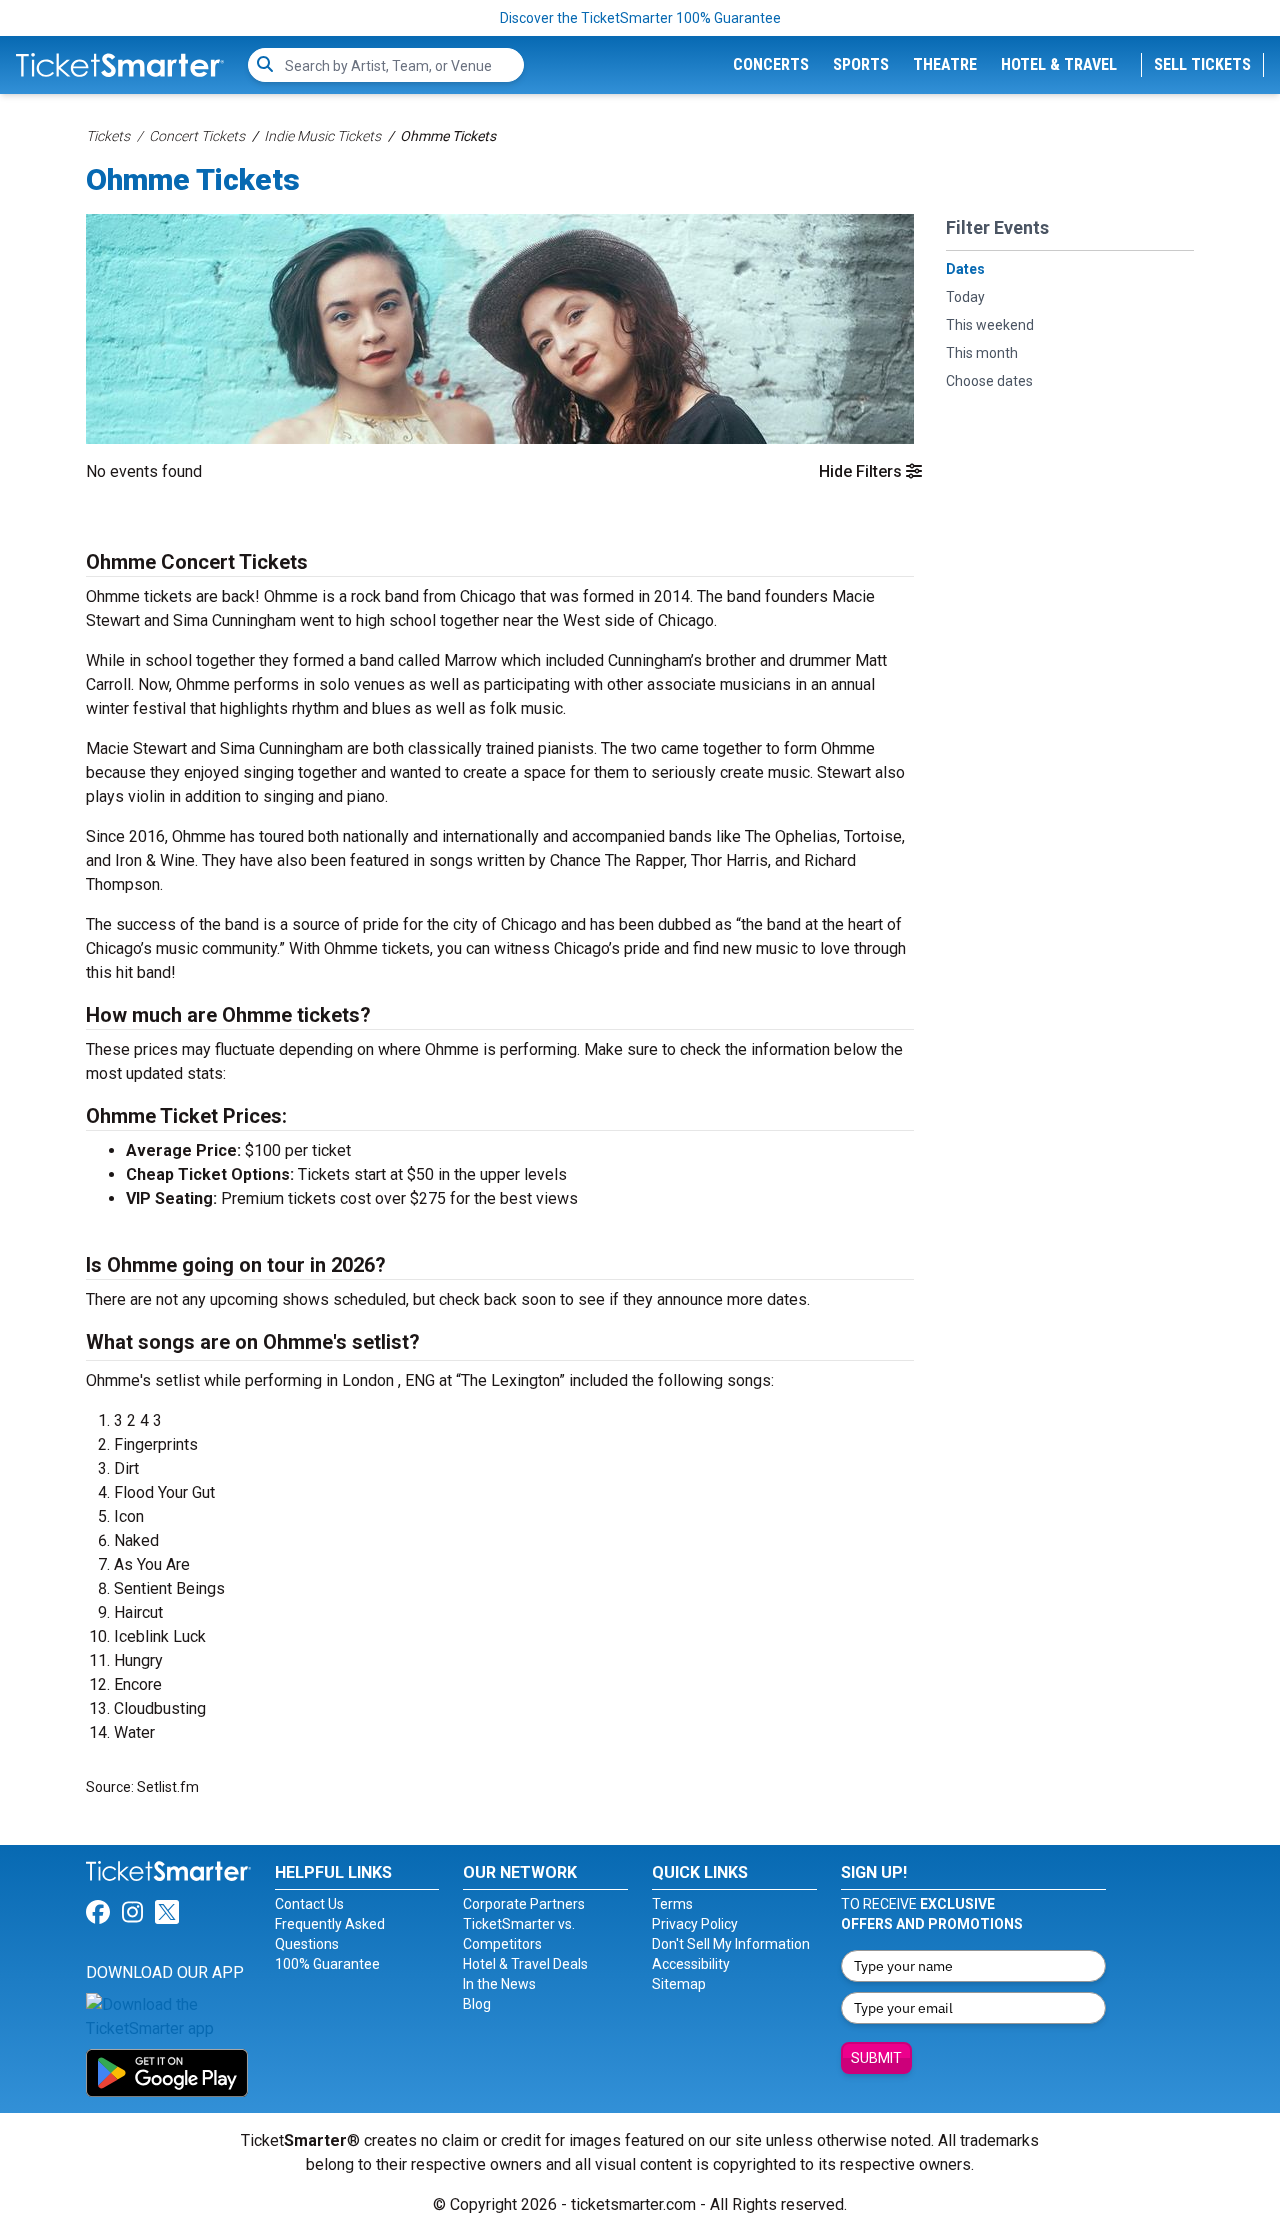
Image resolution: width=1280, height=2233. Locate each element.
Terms (672, 1904)
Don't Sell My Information (731, 1944)
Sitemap (679, 1984)
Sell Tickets (1202, 64)
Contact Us (309, 1904)
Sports (861, 64)
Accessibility (691, 1964)
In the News (499, 1984)
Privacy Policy (695, 1924)
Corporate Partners (524, 1904)
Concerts (771, 64)
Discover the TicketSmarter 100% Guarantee (640, 18)
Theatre (945, 64)
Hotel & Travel (1059, 64)
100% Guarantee (327, 1964)
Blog (477, 2004)
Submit (876, 2058)
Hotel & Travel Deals (525, 1964)
